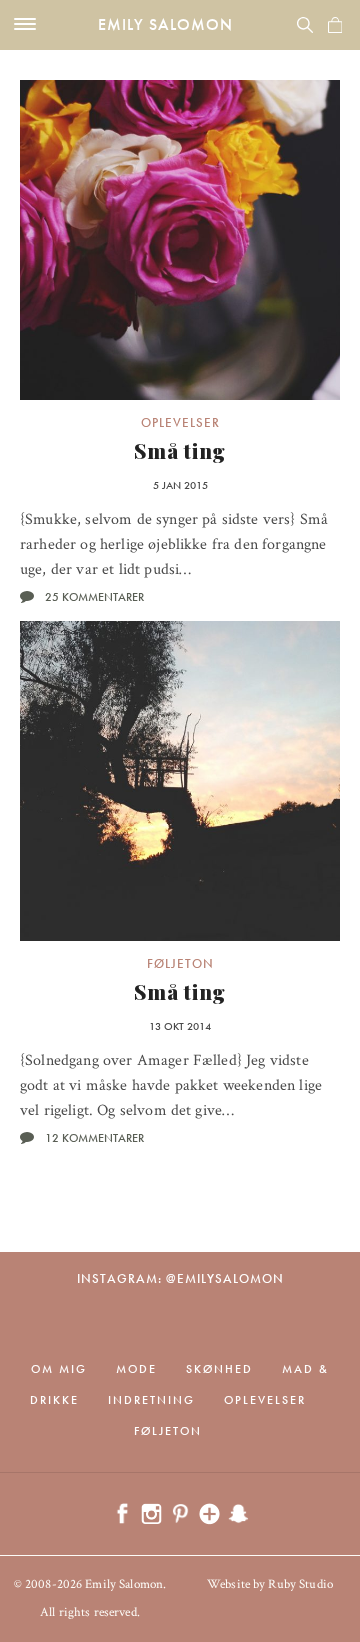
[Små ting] (180, 240)
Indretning (151, 1400)
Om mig (59, 1369)
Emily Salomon (165, 24)
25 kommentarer (94, 597)
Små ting (180, 450)
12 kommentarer (94, 1138)
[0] (335, 25)
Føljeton (180, 963)
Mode (136, 1369)
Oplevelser (180, 422)
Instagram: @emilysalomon (180, 1278)
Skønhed (219, 1369)
